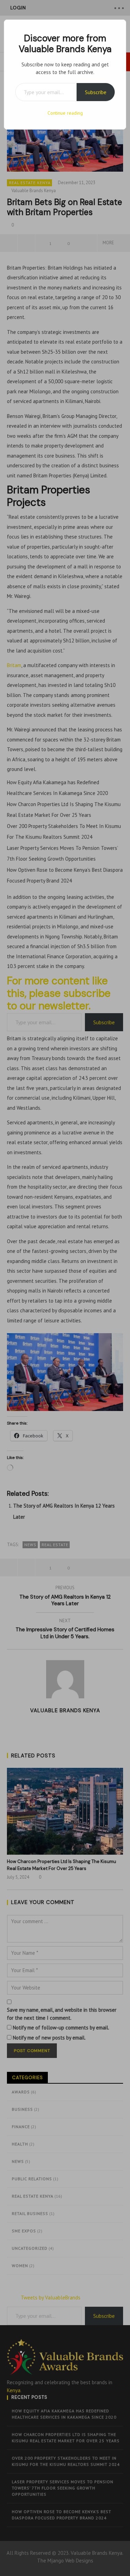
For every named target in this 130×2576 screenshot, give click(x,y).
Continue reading (65, 113)
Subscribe (96, 92)
